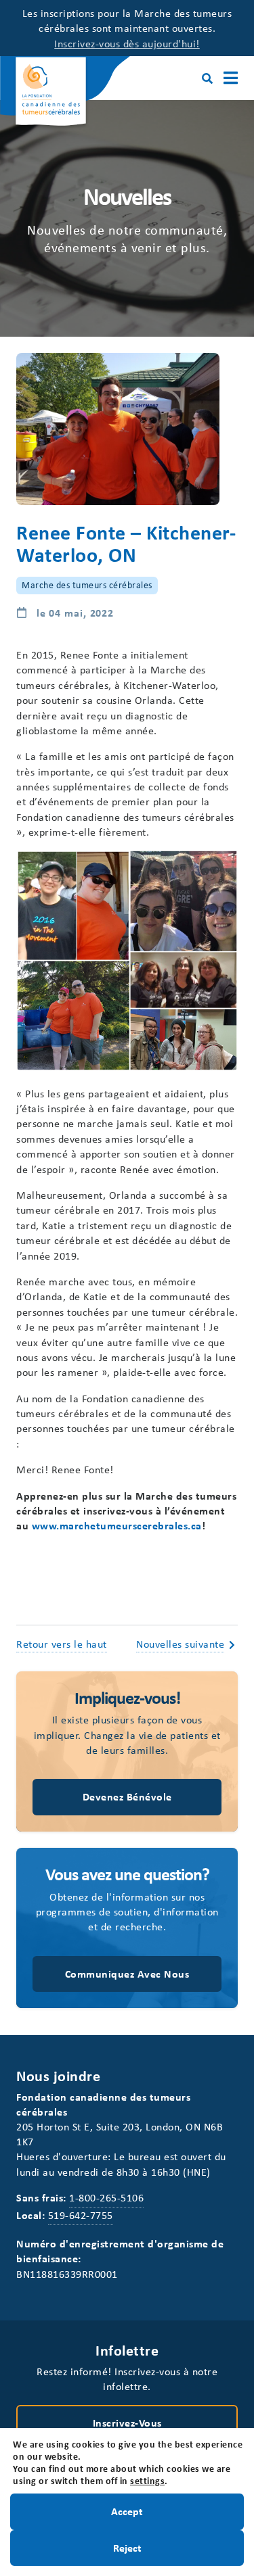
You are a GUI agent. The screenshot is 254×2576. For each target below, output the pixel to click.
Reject (127, 2547)
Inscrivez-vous (127, 2423)
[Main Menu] (231, 78)
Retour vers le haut (62, 1644)
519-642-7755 (81, 2215)
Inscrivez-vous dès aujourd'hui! (127, 43)
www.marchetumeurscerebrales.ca (117, 1525)
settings (147, 2481)
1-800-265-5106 (106, 2197)
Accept (127, 2511)
